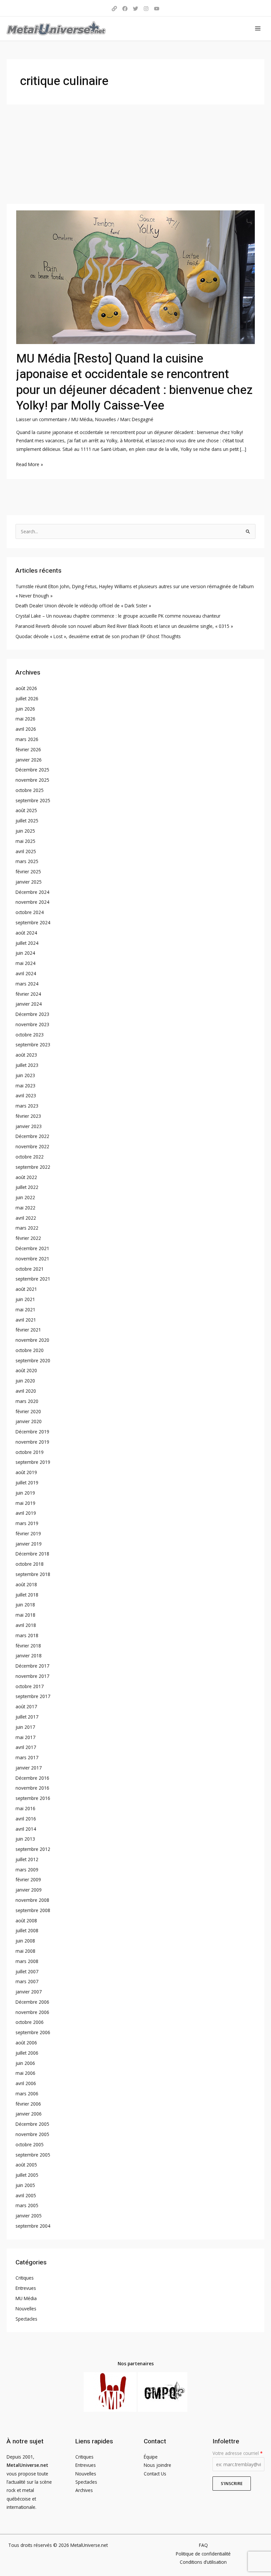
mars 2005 (27, 2205)
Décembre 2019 (32, 1432)
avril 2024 (26, 973)
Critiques (25, 2278)
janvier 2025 (29, 882)
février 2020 (28, 1411)
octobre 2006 (30, 2022)
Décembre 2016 (32, 1778)
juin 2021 (25, 1299)
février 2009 (28, 1879)
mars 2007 (27, 1981)
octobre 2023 (30, 1035)
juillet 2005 (27, 2175)
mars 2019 (27, 1523)
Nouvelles (106, 419)
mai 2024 (25, 963)
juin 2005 (25, 2185)
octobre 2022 (30, 1157)
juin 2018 (25, 1605)
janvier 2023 (29, 1126)
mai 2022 (25, 1208)
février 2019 (28, 1533)
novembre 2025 (32, 780)
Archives (84, 2490)
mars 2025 (27, 861)
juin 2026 (25, 709)
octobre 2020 (30, 1350)
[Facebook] (125, 9)
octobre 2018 (30, 1564)
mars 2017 (27, 1757)
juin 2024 (25, 953)
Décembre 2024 (32, 892)
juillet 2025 (27, 821)
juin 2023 (25, 1075)
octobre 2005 (30, 2144)
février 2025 (28, 872)
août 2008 (26, 1921)
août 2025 (26, 810)
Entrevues (26, 2288)
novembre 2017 (32, 1676)
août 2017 (26, 1706)
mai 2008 (25, 1951)
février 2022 (28, 1238)
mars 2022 (27, 1228)
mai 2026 (25, 719)
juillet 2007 (27, 1971)
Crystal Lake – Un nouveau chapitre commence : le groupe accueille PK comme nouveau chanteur (118, 616)
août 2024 (26, 933)
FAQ (203, 2545)
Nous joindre (157, 2465)
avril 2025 (26, 851)
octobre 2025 (30, 790)
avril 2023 (26, 1095)
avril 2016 (26, 1819)
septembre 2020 (33, 1360)
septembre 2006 (33, 2032)
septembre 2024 (33, 922)
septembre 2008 (33, 1910)
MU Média (82, 419)
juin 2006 (25, 2063)
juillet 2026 (27, 699)
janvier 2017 (29, 1768)
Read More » (30, 464)
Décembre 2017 (32, 1666)
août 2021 (26, 1289)
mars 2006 (27, 2094)
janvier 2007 (29, 1992)
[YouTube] (157, 9)
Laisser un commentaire (42, 419)
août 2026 (26, 688)
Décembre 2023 (32, 1014)
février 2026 (28, 749)
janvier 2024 (29, 1004)
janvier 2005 (29, 2216)
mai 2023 (25, 1086)
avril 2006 (26, 2083)
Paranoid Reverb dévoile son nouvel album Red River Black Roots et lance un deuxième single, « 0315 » (124, 626)
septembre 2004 (33, 2226)
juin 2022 (25, 1197)
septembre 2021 (33, 1279)
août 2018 (26, 1584)
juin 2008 (25, 1941)
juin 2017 (25, 1727)
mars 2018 (27, 1635)
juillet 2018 (27, 1595)
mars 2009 (27, 1870)
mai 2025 (25, 841)
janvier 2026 (29, 760)
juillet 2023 (27, 1065)
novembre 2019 (32, 1442)
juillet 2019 (27, 1483)
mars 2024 (27, 984)
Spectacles (26, 2319)
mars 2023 (27, 1106)
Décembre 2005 (32, 2124)
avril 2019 (26, 1513)
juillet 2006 (27, 2053)
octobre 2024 (30, 912)
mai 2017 (25, 1737)
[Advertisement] (135, 154)
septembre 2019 (33, 1462)
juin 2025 (25, 831)
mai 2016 (25, 1808)
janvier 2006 (29, 2114)
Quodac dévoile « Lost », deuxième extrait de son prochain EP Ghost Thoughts (98, 636)
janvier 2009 (29, 1890)
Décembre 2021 (32, 1248)
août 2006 (26, 2043)
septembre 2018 (33, 1574)
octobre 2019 (30, 1452)
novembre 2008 (32, 1900)
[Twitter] (135, 9)
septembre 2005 (33, 2155)
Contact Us (155, 2474)
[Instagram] (146, 9)
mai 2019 (25, 1503)
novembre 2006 (32, 2012)
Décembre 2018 (32, 1554)
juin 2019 (25, 1493)
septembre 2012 (33, 1849)
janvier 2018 (29, 1656)
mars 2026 (27, 739)
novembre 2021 (32, 1259)
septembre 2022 (33, 1167)
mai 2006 (25, 2073)
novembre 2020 (32, 1340)
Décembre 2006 (32, 2002)
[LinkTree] (114, 9)
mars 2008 (27, 1961)
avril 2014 (26, 1829)
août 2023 (26, 1055)
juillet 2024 (27, 943)
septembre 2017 (33, 1696)
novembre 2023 (32, 1024)
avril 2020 (26, 1391)
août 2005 (26, 2165)
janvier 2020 (29, 1421)
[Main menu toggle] (258, 29)
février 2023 (28, 1116)
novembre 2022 (32, 1146)
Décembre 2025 (32, 770)
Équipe (151, 2457)
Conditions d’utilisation (203, 2562)
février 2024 (28, 994)
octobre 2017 (30, 1686)
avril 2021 (26, 1320)
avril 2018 (26, 1625)
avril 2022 (26, 1218)
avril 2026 (26, 729)
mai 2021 (25, 1310)
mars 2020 (27, 1401)
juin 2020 (25, 1381)
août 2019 (26, 1472)
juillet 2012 (27, 1859)
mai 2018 (25, 1615)
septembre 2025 (33, 800)
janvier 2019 (29, 1544)
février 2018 (28, 1646)
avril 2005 (26, 2195)
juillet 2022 (27, 1187)
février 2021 (28, 1330)
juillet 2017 (27, 1717)
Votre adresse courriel (237, 2453)
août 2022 (26, 1177)
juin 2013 (25, 1839)
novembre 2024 (32, 902)
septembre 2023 (33, 1045)
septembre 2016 (33, 1798)
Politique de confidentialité (203, 2554)
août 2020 (26, 1370)
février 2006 (28, 2104)
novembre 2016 (32, 1788)
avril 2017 (26, 1747)
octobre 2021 (30, 1269)
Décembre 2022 (32, 1136)
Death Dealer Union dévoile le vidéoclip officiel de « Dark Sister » (83, 606)
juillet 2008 (27, 1930)
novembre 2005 (32, 2134)
